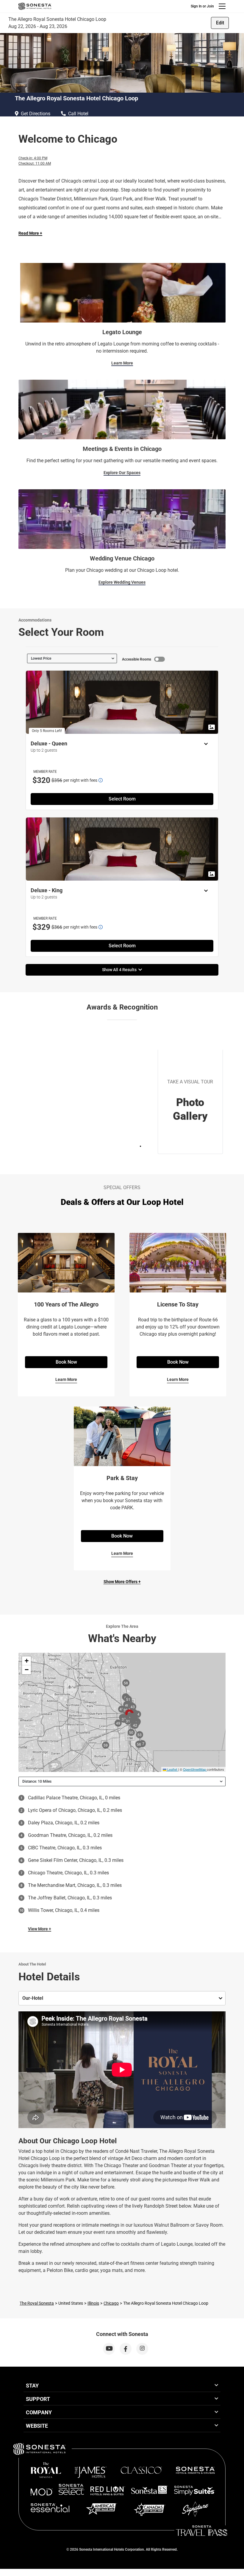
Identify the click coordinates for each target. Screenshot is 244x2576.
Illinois (93, 2303)
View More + (40, 1929)
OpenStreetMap (194, 1769)
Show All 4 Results (120, 970)
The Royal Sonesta (37, 2303)
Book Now (66, 1362)
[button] (26, 1661)
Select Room (122, 799)
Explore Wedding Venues (122, 582)
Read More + (30, 233)
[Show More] (204, 744)
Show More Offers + (122, 1582)
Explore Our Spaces (122, 473)
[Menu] (222, 6)
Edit (220, 23)
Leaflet (172, 1769)
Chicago (111, 2303)
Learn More (122, 363)
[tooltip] (101, 780)
